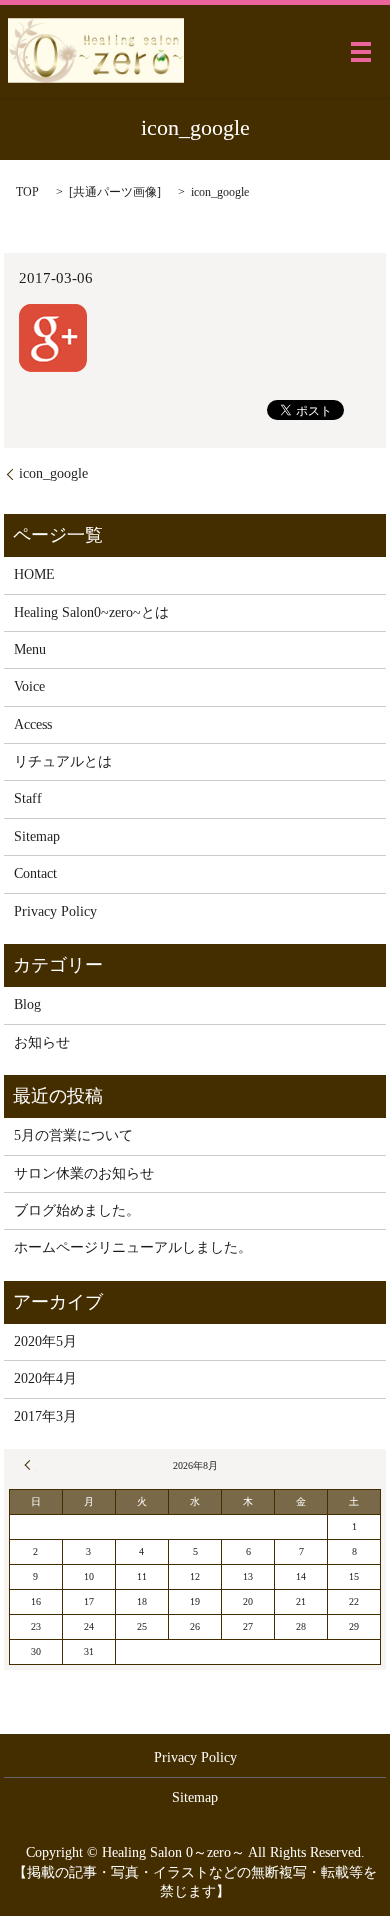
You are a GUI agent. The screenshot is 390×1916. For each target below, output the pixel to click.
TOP (27, 192)
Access (33, 724)
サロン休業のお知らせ (84, 1173)
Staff (28, 798)
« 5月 (30, 1465)
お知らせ (42, 1042)
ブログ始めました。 (77, 1210)
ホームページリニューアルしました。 (133, 1247)
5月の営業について (73, 1135)
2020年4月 (45, 1378)
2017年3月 (45, 1416)
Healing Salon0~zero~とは (91, 612)
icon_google (53, 473)
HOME (34, 574)
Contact (35, 873)
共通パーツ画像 (115, 192)
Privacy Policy (55, 911)
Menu (30, 649)
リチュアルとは (63, 761)
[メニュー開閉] (361, 52)
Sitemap (37, 836)
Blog (27, 1004)
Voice (29, 686)
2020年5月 (45, 1341)
